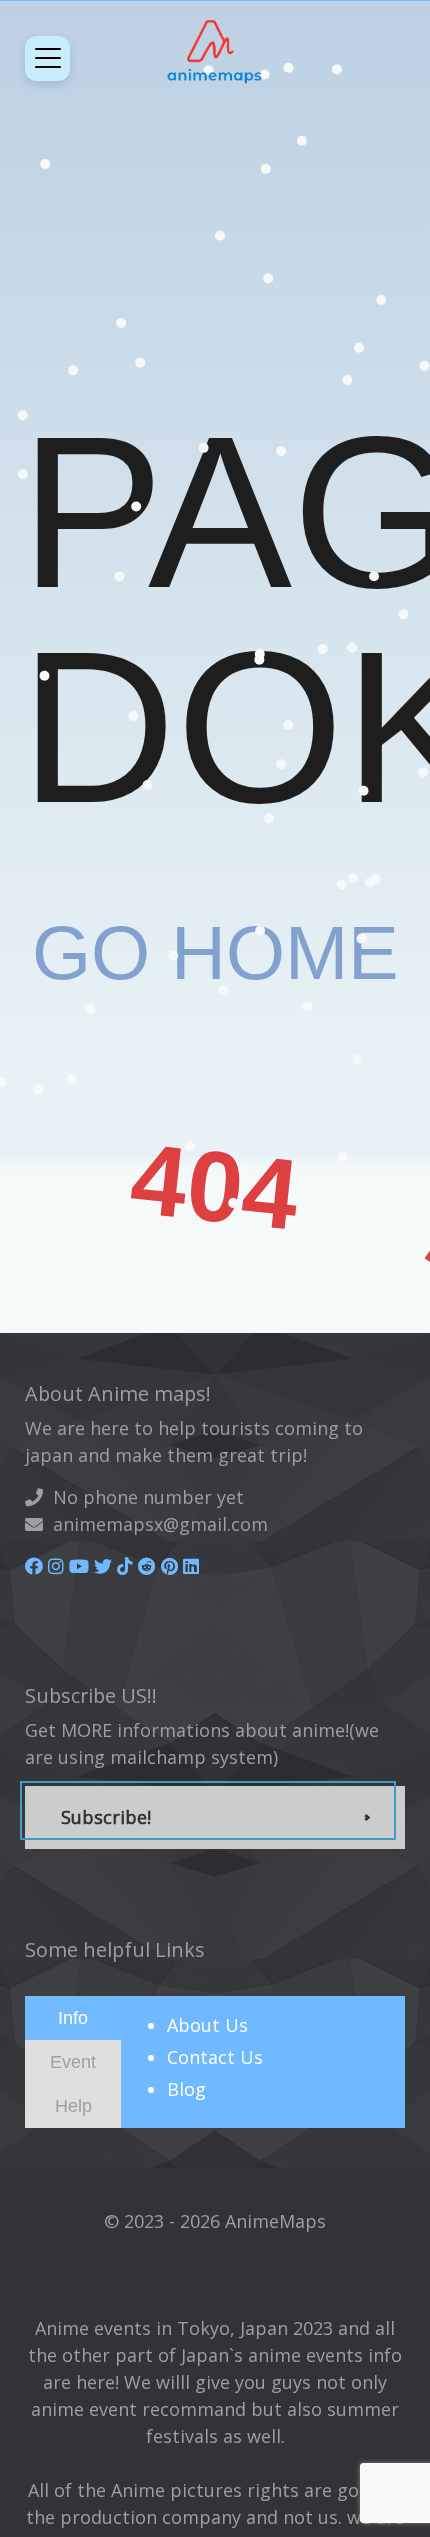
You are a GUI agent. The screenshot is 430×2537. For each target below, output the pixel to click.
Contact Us (215, 2057)
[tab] (73, 2018)
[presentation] (73, 2017)
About (207, 2025)
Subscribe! (106, 1817)
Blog (186, 2089)
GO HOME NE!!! (215, 1079)
